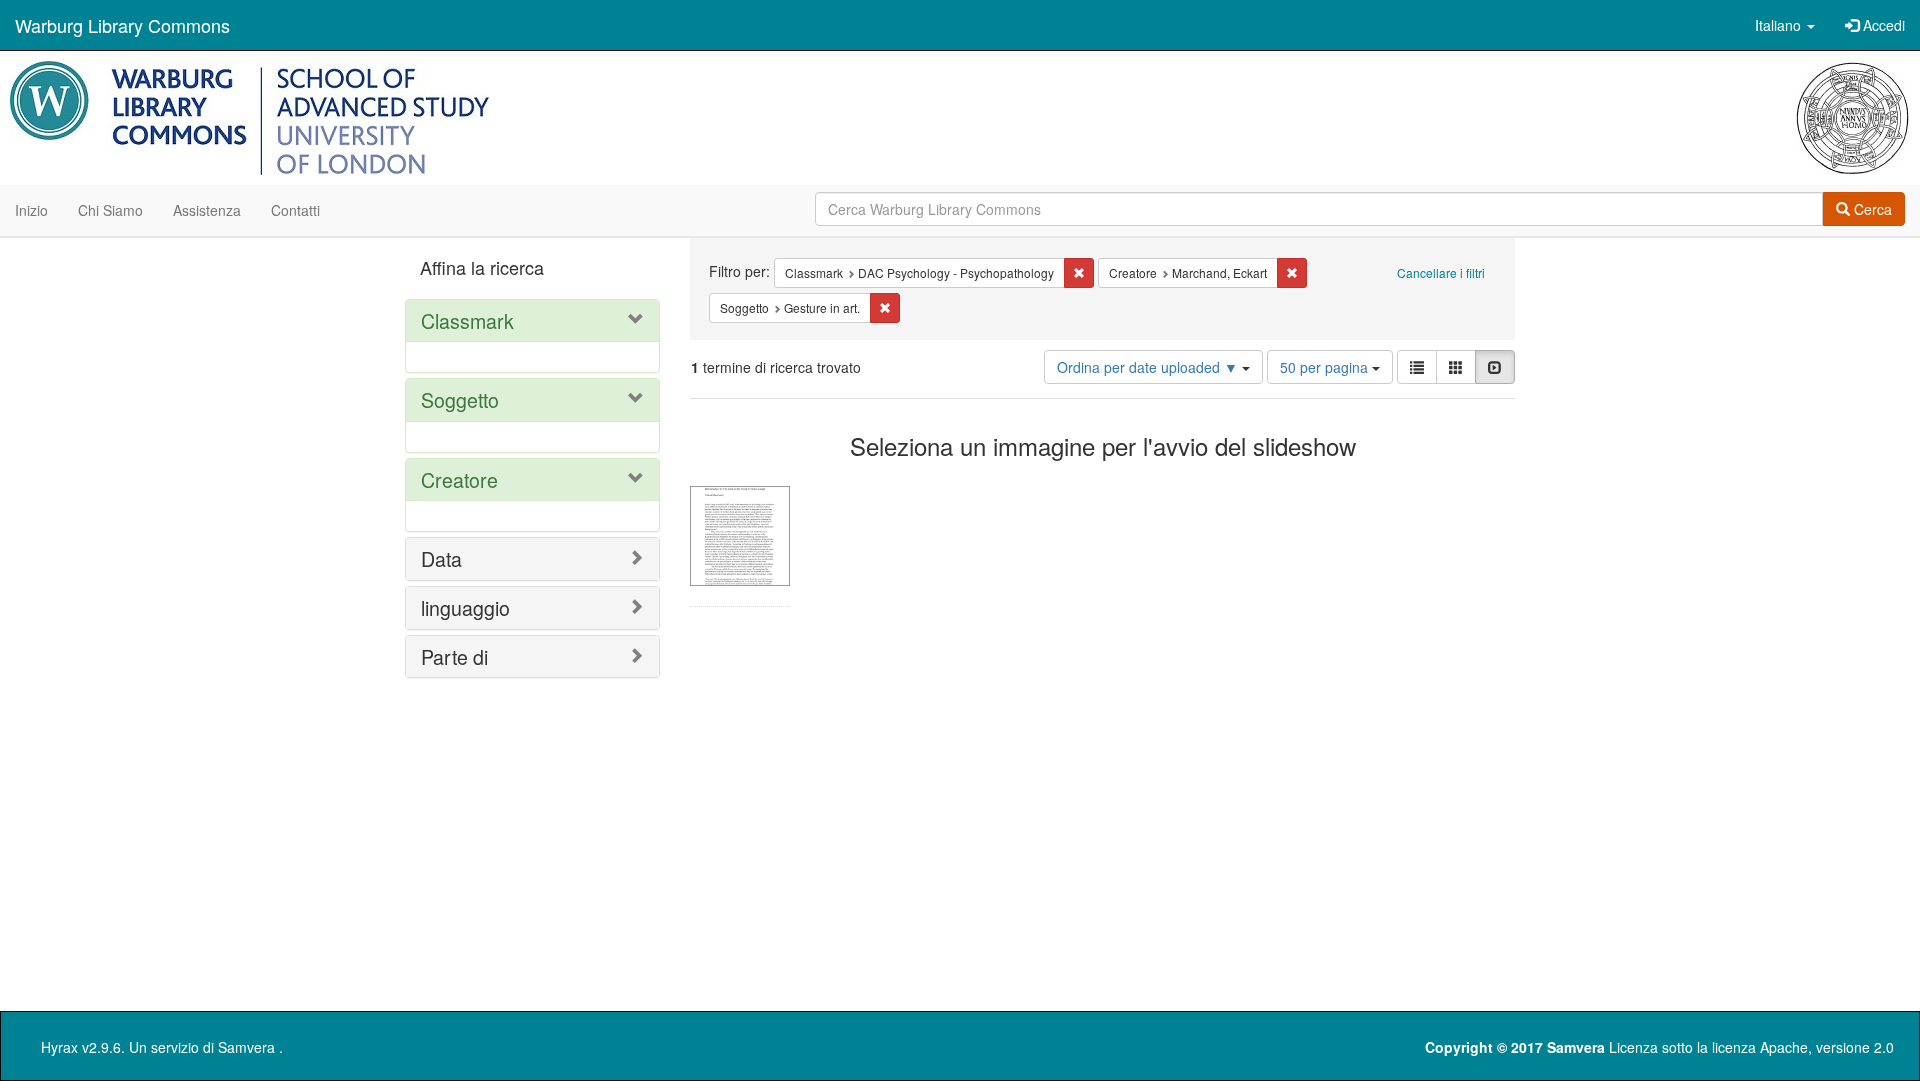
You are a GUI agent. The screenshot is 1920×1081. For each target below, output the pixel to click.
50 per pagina (1326, 367)
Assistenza (207, 210)
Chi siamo (110, 210)
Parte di (454, 656)
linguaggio (465, 607)
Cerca (1871, 209)
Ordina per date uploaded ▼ (1149, 367)
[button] (1785, 25)
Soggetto (460, 399)
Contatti (295, 210)
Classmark (467, 320)
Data (441, 558)
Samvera (246, 1047)
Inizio (31, 210)
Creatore (459, 479)
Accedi (1882, 25)
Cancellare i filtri (1441, 272)
